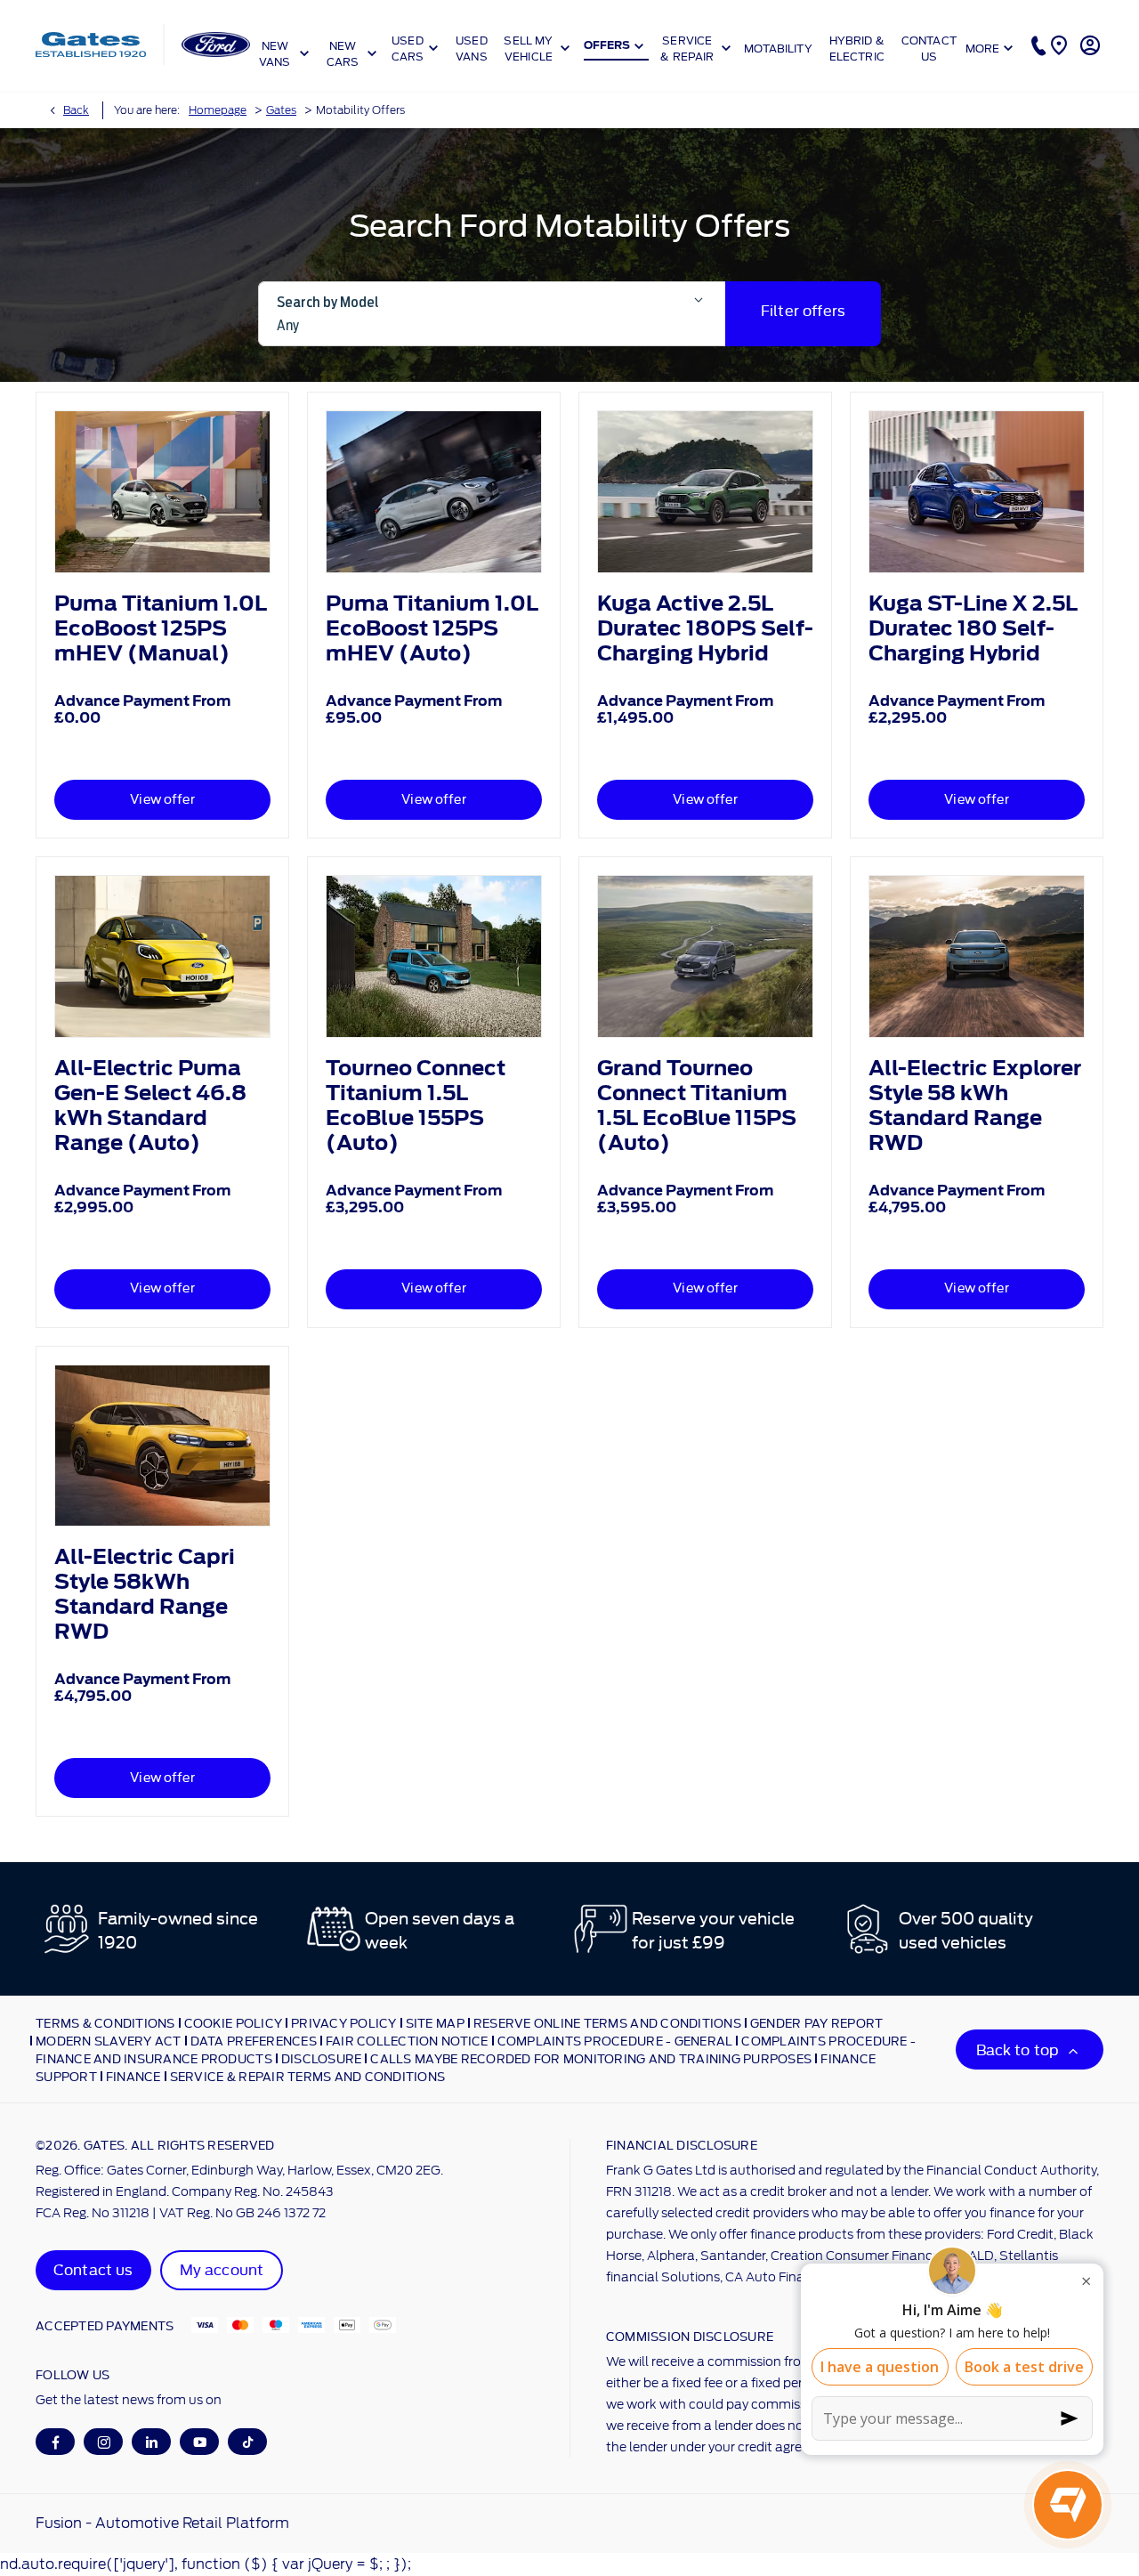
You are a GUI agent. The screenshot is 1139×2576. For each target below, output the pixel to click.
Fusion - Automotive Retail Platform (162, 2523)
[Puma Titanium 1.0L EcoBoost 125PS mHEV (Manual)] (162, 492)
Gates (281, 110)
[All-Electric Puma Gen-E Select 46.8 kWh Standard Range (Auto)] (162, 956)
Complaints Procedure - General (615, 2040)
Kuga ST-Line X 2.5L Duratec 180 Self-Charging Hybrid (973, 628)
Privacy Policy (344, 2022)
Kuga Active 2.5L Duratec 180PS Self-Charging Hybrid (705, 628)
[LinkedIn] (152, 2442)
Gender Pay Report (816, 2022)
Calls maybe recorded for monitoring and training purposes (591, 2058)
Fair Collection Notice (407, 2040)
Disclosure (322, 2058)
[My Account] (1088, 45)
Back (76, 110)
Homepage (218, 110)
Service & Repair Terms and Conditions (308, 2076)
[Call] (1036, 45)
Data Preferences (254, 2040)
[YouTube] (200, 2442)
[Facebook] (56, 2442)
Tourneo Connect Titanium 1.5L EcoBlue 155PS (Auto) (416, 1106)
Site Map (435, 2022)
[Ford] (216, 45)
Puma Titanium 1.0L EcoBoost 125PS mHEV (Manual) (161, 628)
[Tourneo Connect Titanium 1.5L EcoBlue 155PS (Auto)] (434, 956)
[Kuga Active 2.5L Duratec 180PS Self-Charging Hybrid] (705, 492)
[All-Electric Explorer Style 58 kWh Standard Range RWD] (977, 956)
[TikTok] (248, 2442)
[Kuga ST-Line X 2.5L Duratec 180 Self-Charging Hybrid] (977, 492)
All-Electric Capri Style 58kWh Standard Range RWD (145, 1594)
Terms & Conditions (105, 2022)
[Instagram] (104, 2442)
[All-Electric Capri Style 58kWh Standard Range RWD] (162, 1446)
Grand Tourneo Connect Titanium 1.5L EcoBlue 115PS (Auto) (697, 1106)
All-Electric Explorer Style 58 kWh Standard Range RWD (975, 1106)
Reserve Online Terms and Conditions (607, 2022)
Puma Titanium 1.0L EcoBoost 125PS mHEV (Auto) (432, 628)
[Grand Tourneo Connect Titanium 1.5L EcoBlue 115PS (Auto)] (705, 956)
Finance (133, 2076)
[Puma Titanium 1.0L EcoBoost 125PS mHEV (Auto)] (434, 492)
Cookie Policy (233, 2022)
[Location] (1057, 45)
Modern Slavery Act (109, 2040)
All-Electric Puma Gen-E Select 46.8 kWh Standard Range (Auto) (150, 1106)
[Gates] (91, 45)
